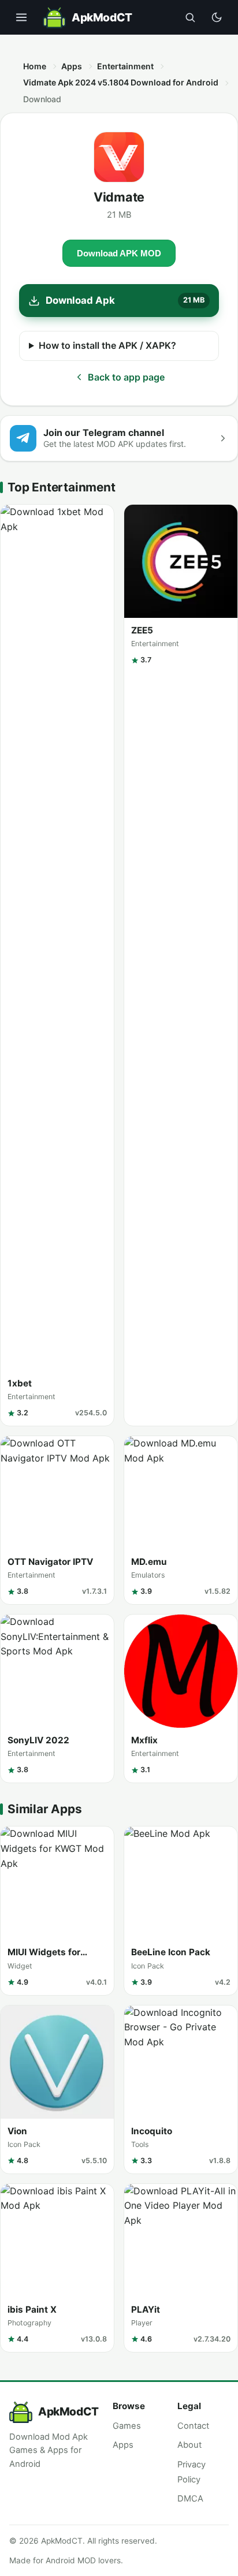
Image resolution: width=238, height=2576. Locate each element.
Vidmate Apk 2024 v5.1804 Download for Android (121, 82)
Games (127, 2426)
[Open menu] (21, 17)
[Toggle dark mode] (217, 17)
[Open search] (190, 17)
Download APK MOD (119, 253)
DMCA (190, 2499)
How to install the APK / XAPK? (107, 345)
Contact (193, 2426)
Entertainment (125, 66)
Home (35, 66)
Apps (72, 66)
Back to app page (126, 377)
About (189, 2445)
